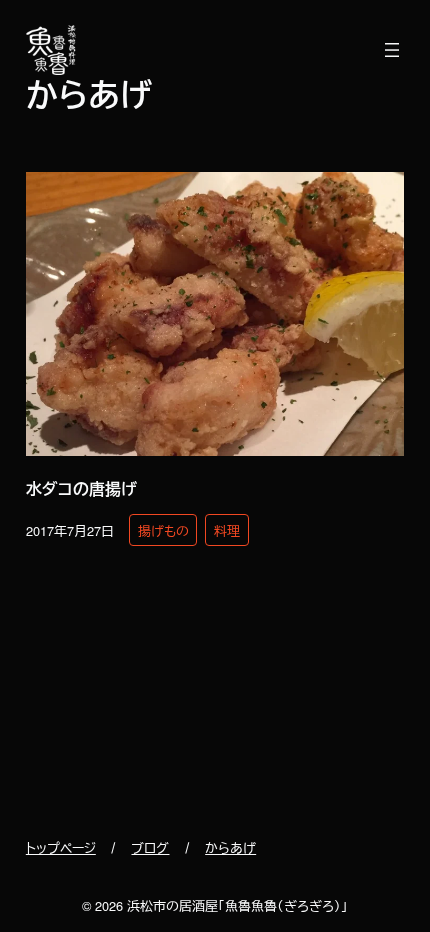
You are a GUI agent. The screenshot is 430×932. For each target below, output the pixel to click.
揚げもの (163, 530)
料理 (227, 530)
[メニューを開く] (392, 50)
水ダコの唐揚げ (81, 488)
